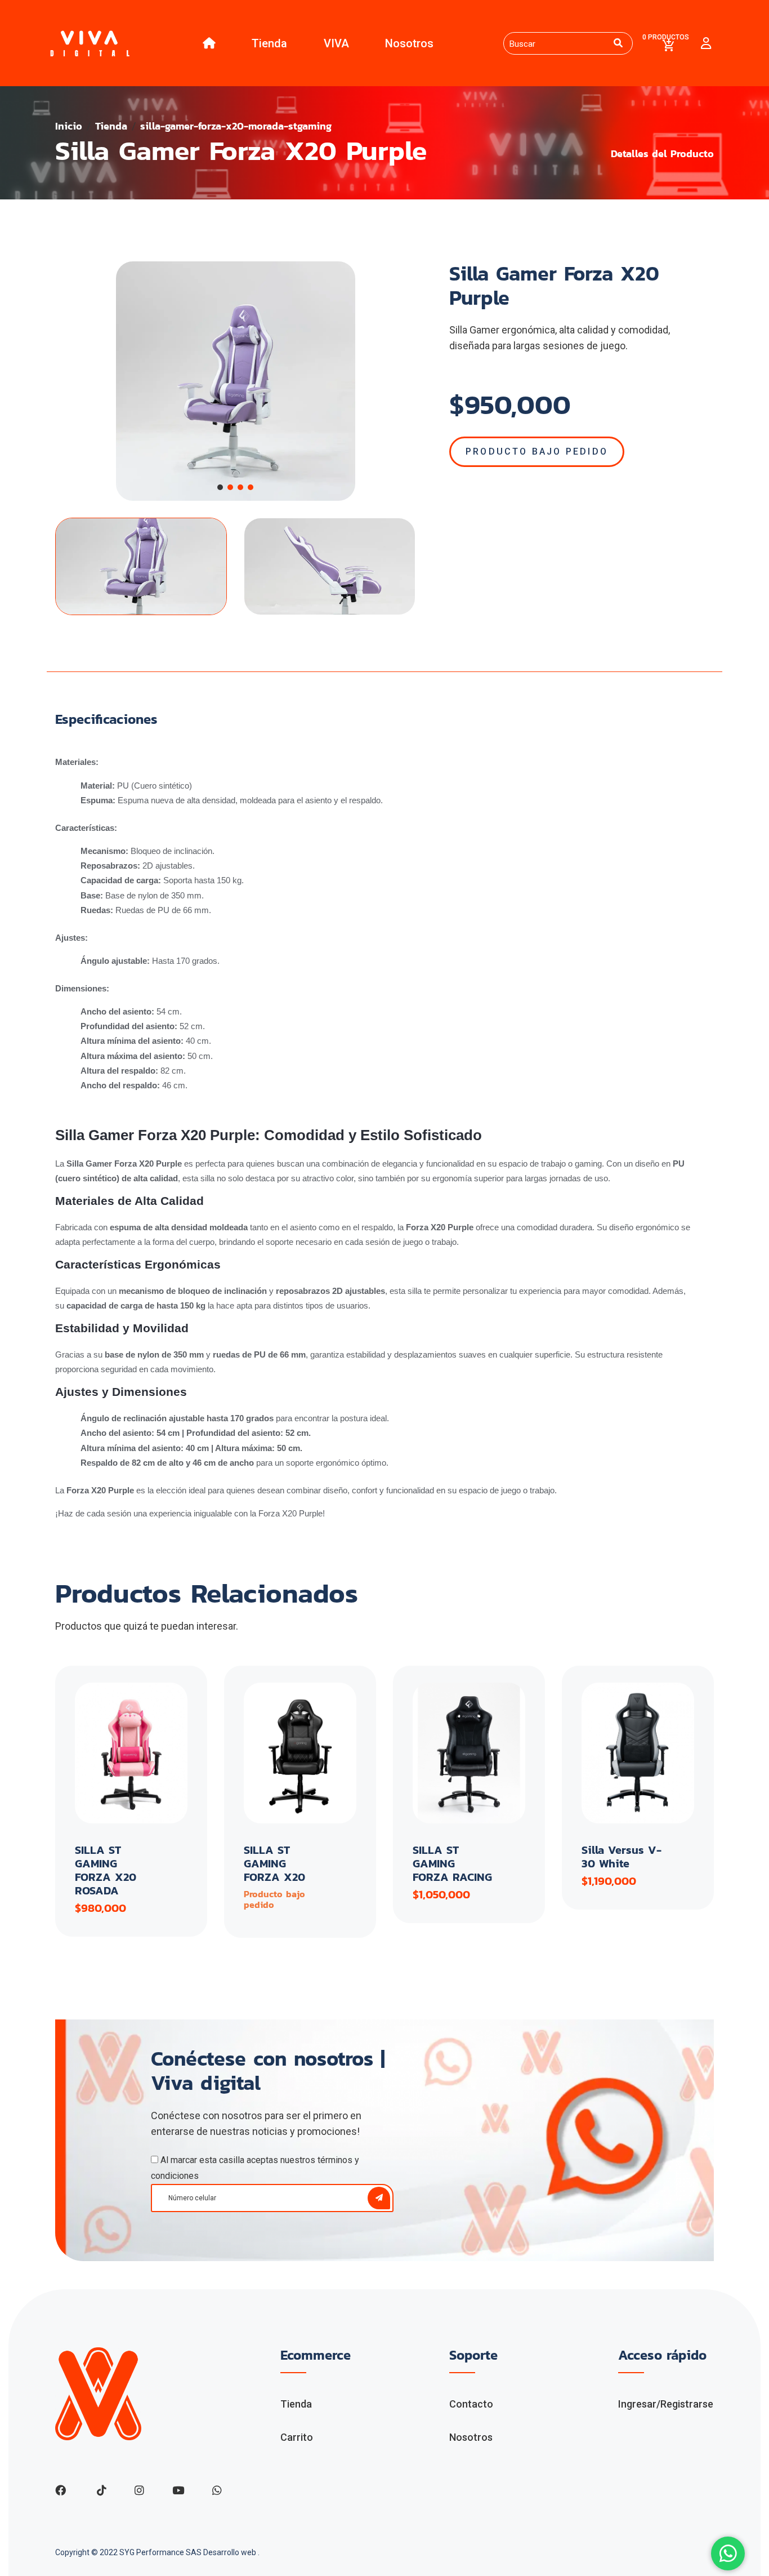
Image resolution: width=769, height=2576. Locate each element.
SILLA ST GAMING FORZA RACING (452, 1863)
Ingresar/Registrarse (666, 2404)
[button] (220, 487)
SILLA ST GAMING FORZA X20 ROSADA (106, 1870)
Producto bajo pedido (537, 451)
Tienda (269, 43)
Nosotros (409, 43)
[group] (235, 381)
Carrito (297, 2437)
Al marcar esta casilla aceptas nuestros (255, 2168)
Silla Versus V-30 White (622, 1857)
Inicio (69, 126)
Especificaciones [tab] (106, 720)
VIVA (336, 43)
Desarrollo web (231, 2552)
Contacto (471, 2404)
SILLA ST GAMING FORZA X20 (274, 1863)
